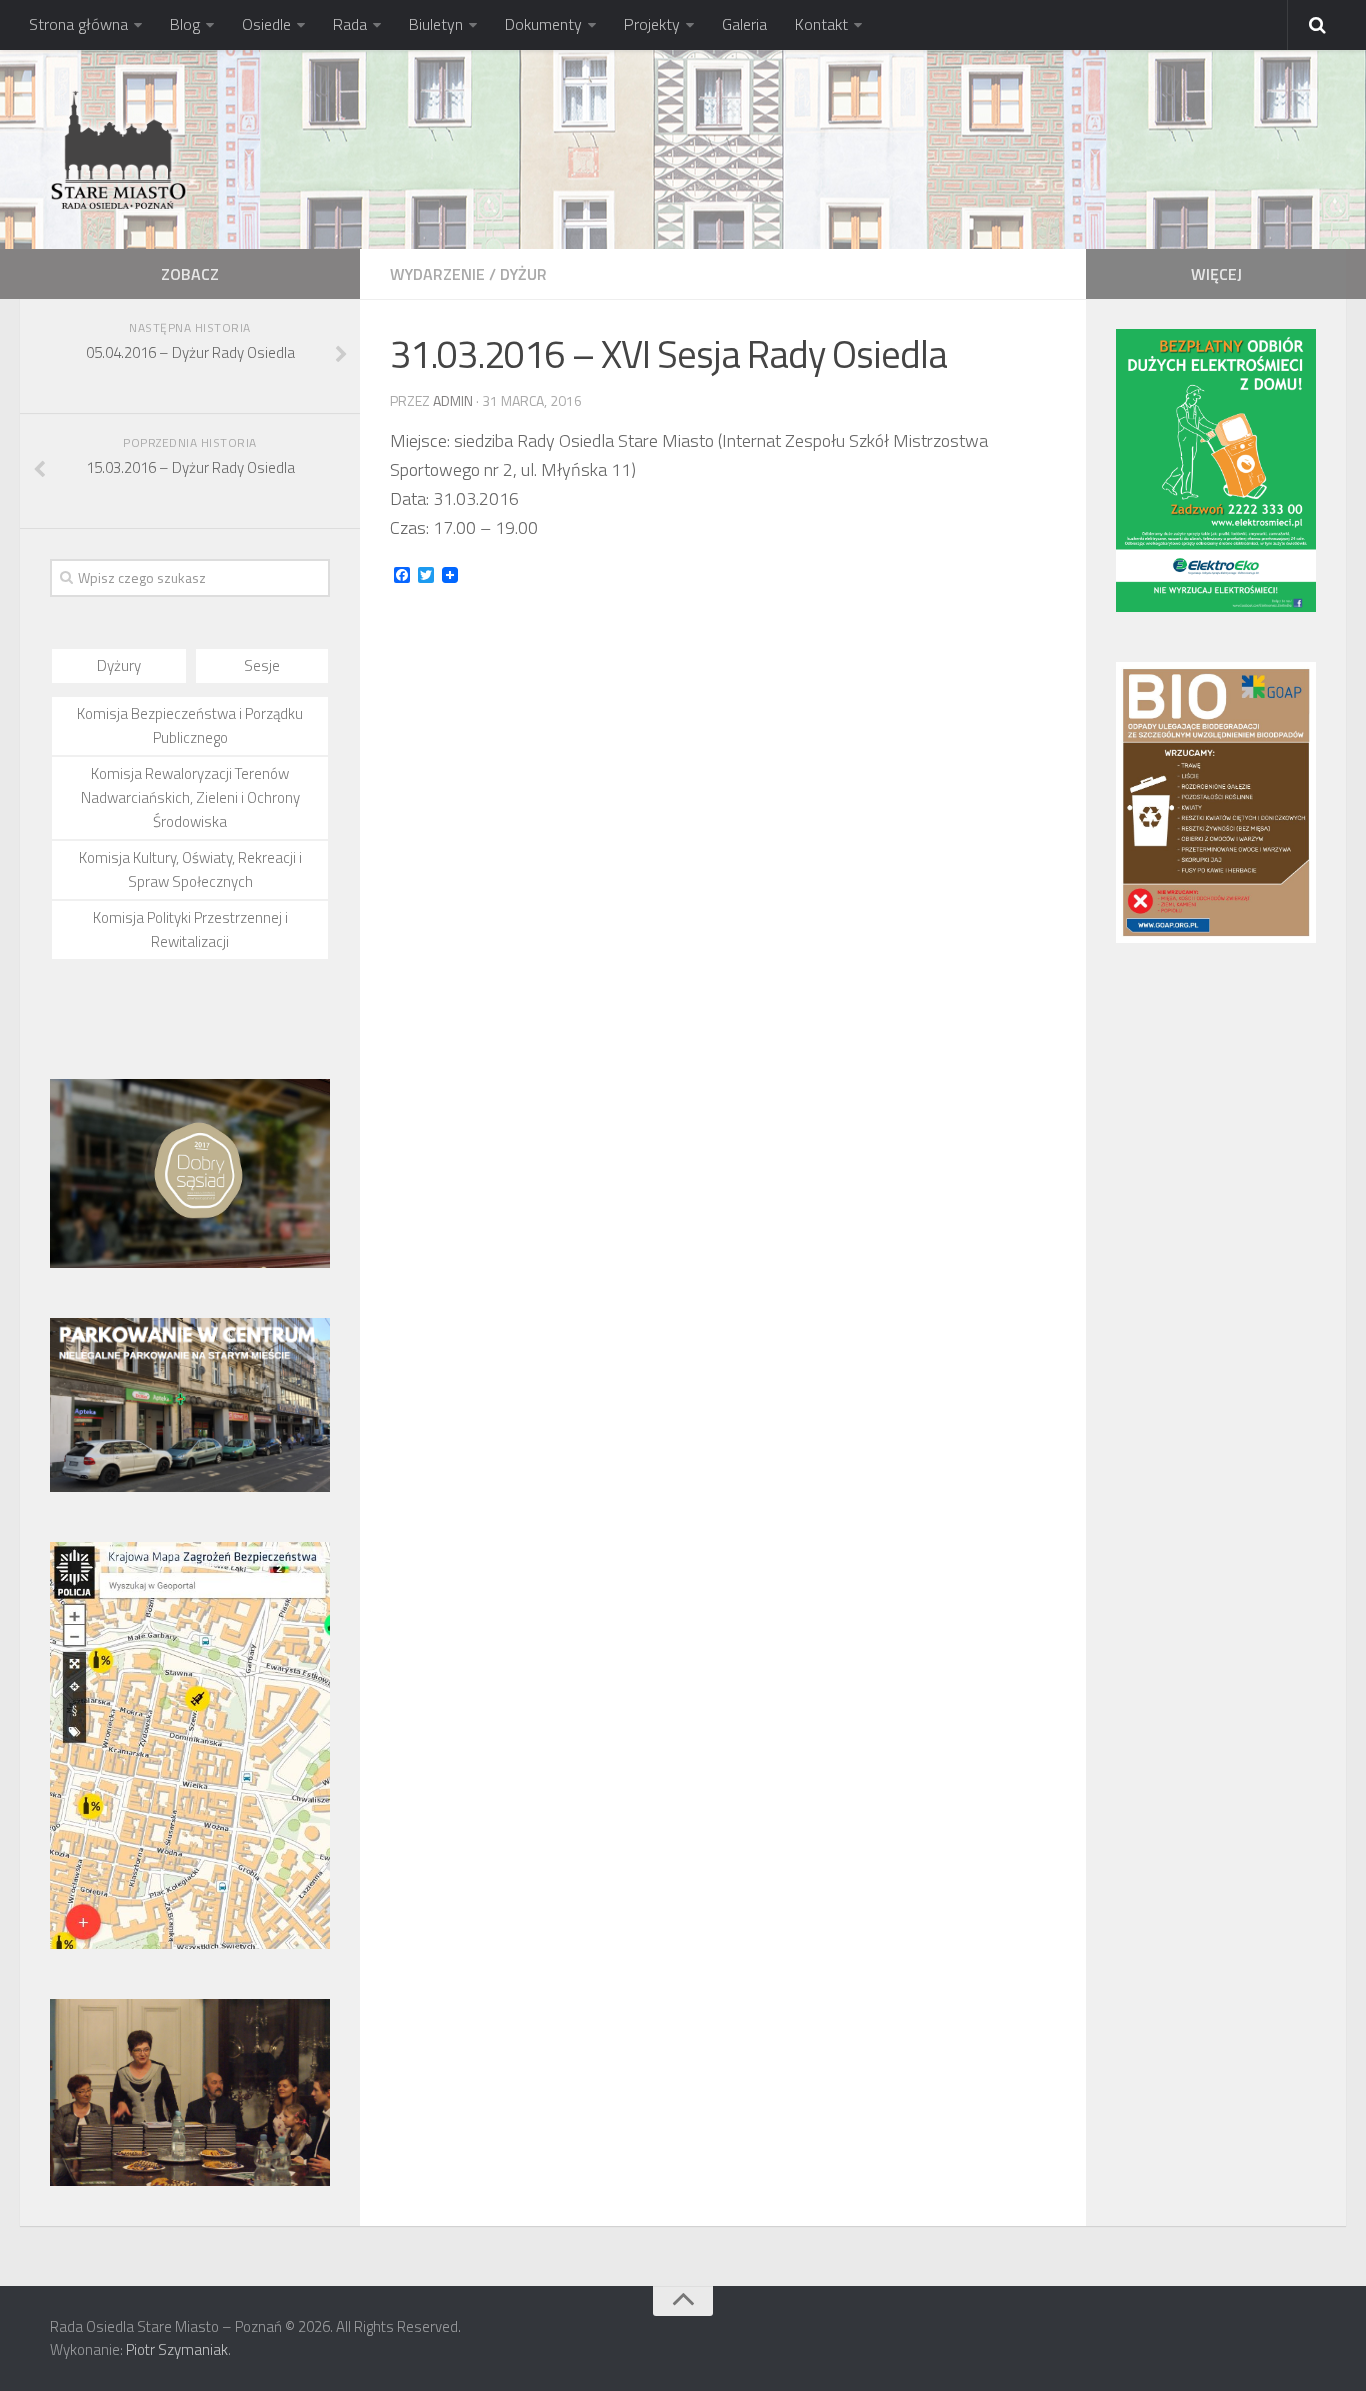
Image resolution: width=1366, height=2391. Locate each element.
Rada (350, 24)
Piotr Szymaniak (177, 2349)
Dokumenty (543, 24)
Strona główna (78, 24)
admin (453, 400)
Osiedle (266, 24)
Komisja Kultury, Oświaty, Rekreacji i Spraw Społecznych (190, 869)
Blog (185, 24)
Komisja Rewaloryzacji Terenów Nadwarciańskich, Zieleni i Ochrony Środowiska (190, 797)
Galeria (744, 24)
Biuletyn (436, 24)
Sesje (262, 665)
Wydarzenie (437, 274)
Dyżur (523, 274)
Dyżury (119, 665)
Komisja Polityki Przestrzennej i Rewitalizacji (190, 929)
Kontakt (821, 24)
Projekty (652, 24)
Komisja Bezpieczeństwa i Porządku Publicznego (190, 725)
